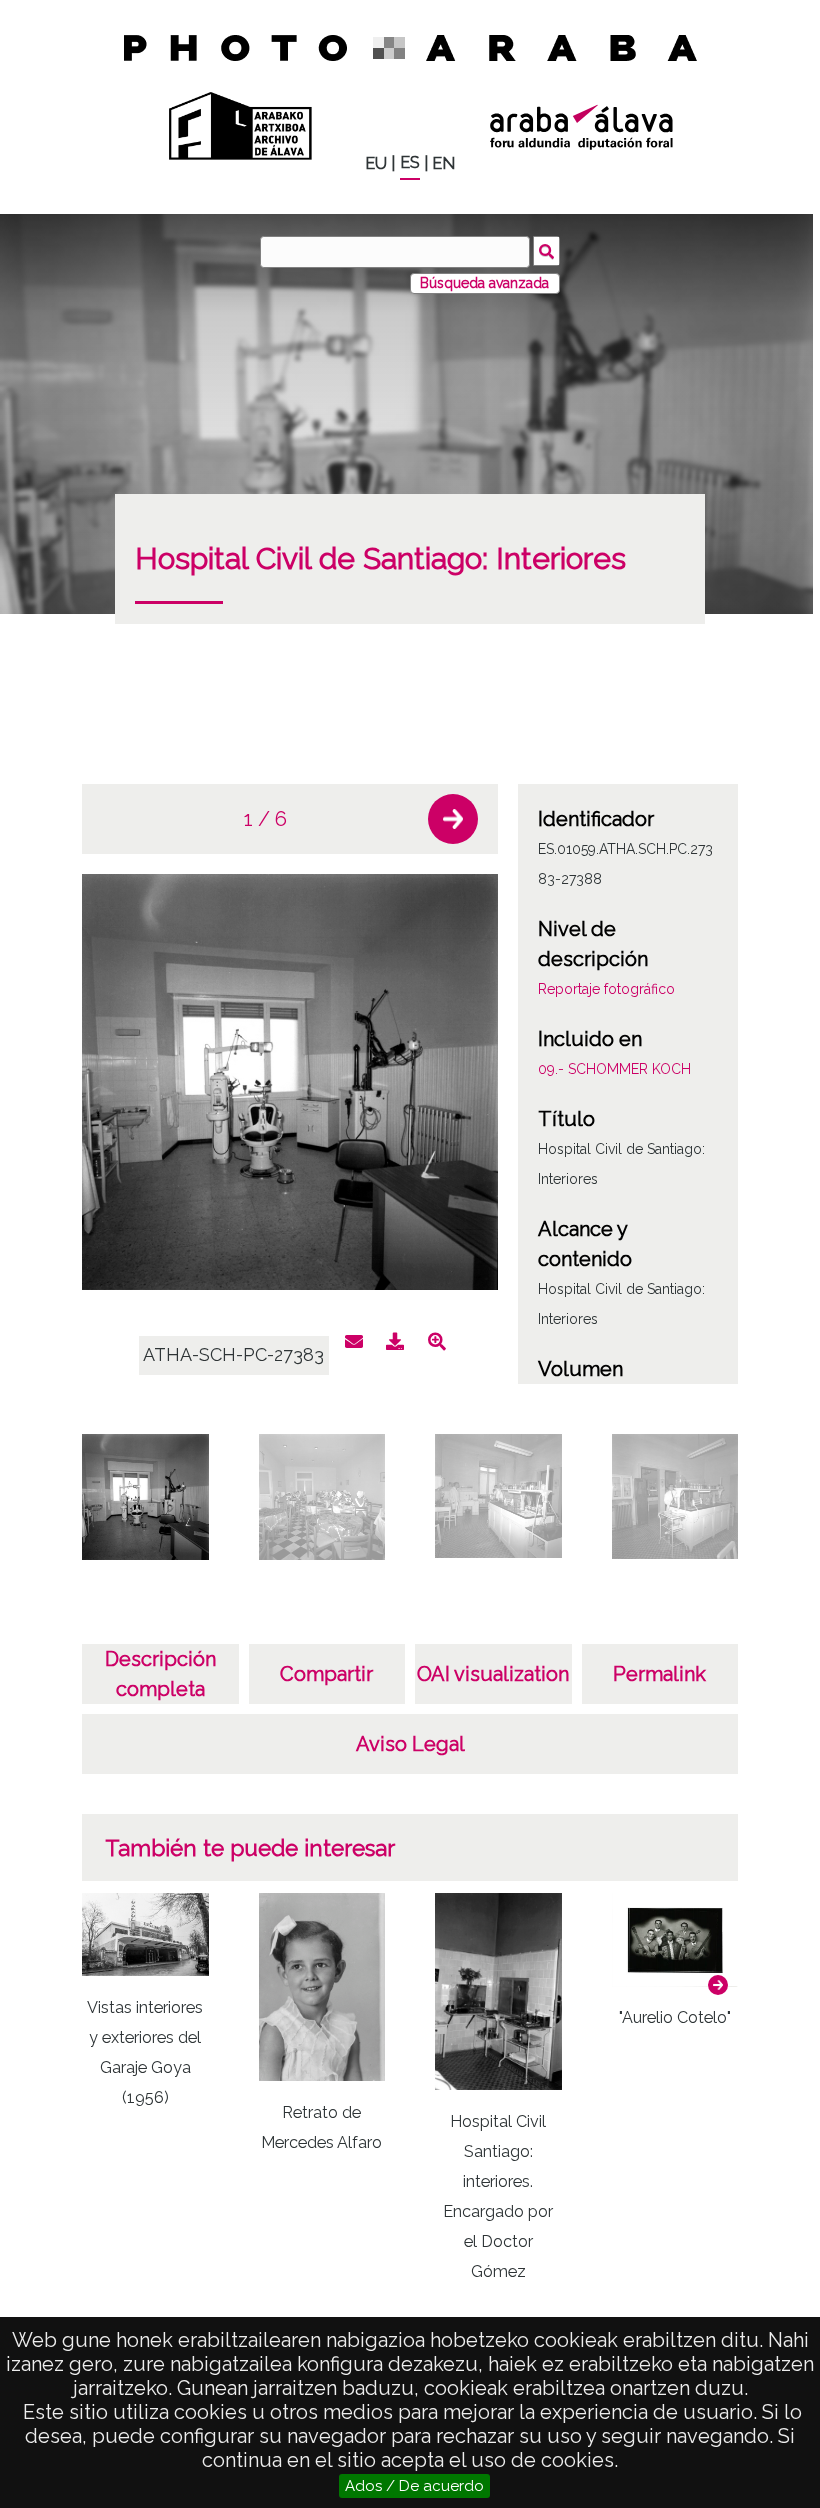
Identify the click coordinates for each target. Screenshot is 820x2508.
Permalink (659, 1674)
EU (376, 163)
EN (443, 163)
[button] (453, 819)
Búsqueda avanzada (484, 283)
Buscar (546, 251)
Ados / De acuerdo (414, 2486)
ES (410, 162)
